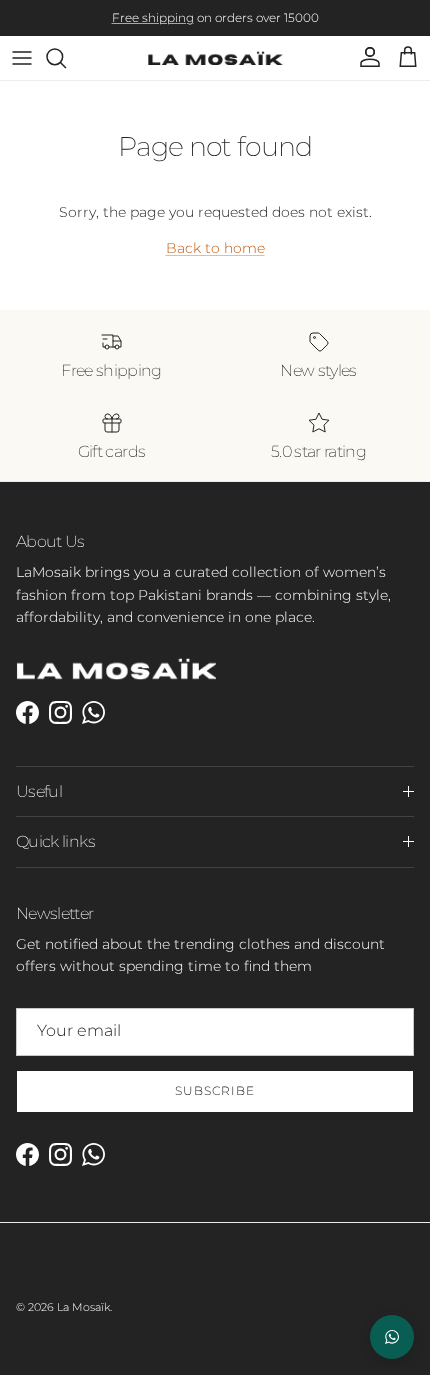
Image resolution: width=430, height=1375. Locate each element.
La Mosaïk (83, 1307)
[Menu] (22, 58)
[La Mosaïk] (215, 58)
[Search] (66, 58)
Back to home (215, 248)
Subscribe (215, 1090)
